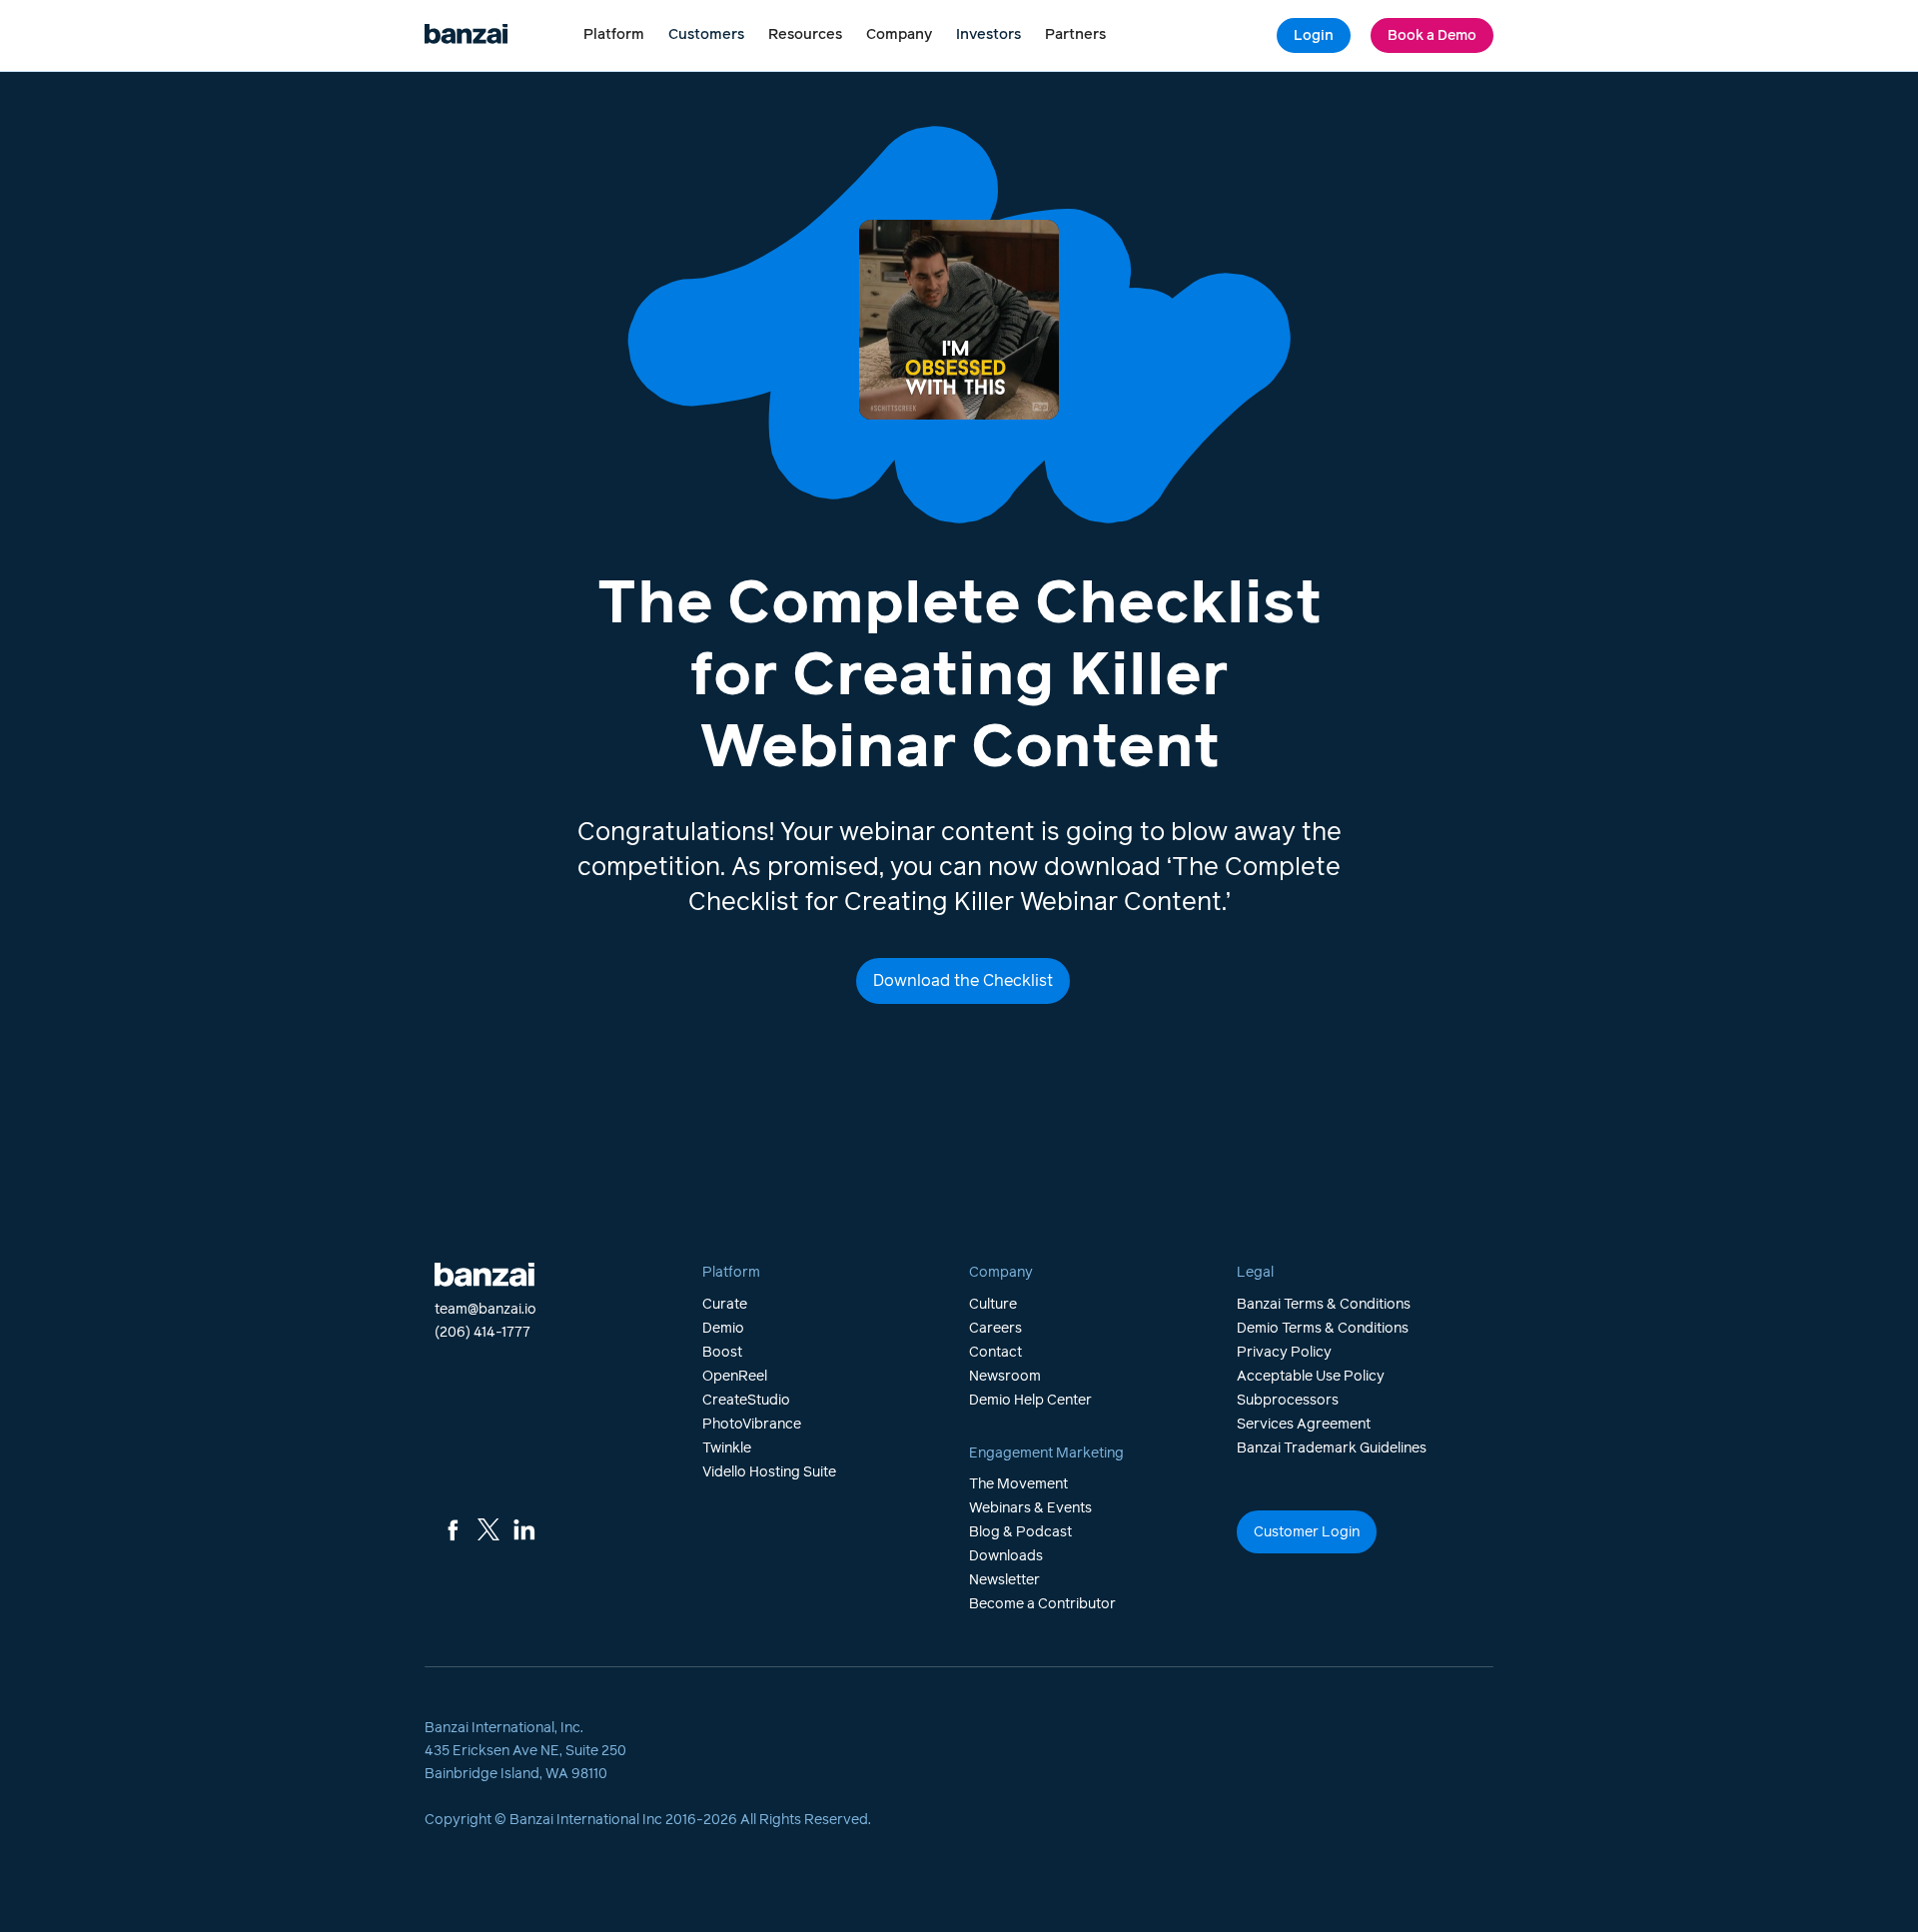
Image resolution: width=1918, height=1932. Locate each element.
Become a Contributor (1042, 1604)
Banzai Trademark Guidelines (1332, 1449)
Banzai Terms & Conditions (1324, 1305)
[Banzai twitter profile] (488, 1529)
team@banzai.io (485, 1310)
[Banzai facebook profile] (453, 1529)
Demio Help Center (1030, 1401)
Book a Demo (1432, 36)
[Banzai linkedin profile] (524, 1529)
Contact (995, 1353)
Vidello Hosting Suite (769, 1472)
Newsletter (1004, 1580)
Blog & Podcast (1020, 1532)
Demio (723, 1329)
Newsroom (1005, 1377)
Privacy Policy (1284, 1353)
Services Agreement (1304, 1425)
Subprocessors (1288, 1401)
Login (1314, 36)
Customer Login (1307, 1532)
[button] (614, 35)
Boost (722, 1353)
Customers (706, 35)
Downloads (1006, 1556)
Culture (993, 1305)
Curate (725, 1305)
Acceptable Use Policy (1311, 1377)
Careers (995, 1329)
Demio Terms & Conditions (1323, 1329)
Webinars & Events (1030, 1508)
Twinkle (727, 1449)
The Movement (1018, 1484)
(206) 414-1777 (482, 1333)
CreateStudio (746, 1401)
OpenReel (735, 1377)
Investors (988, 35)
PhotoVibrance (752, 1425)
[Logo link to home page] (466, 35)
